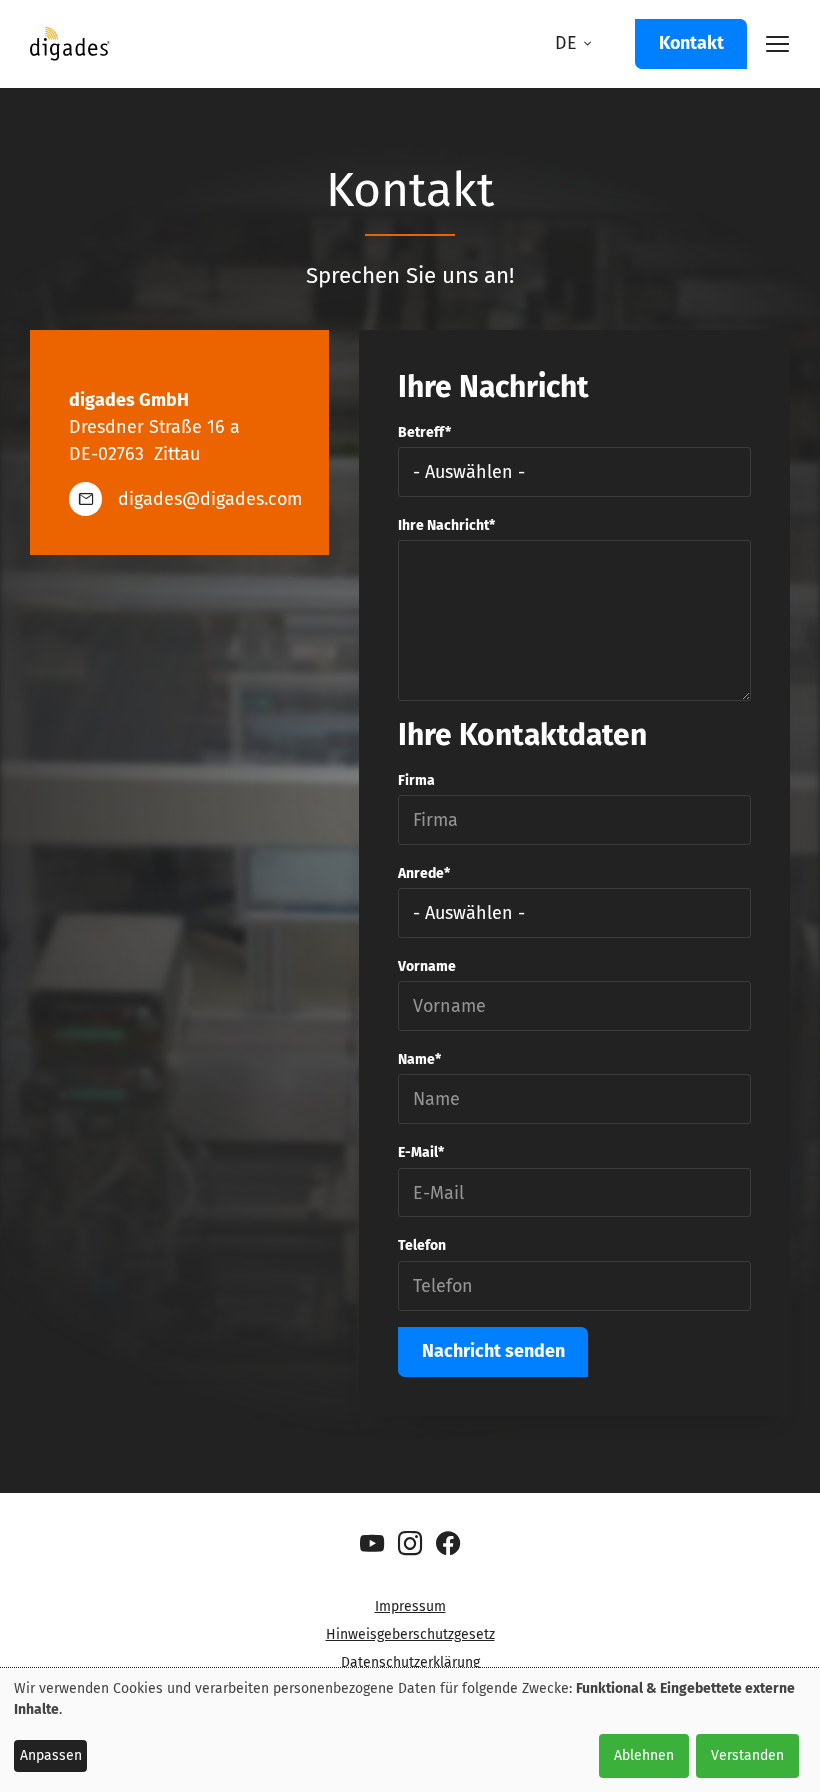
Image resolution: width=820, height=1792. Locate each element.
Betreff (421, 432)
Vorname (427, 966)
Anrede (421, 873)
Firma (416, 780)
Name (416, 1059)
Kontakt (691, 43)
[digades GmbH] (70, 51)
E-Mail (418, 1152)
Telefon (422, 1245)
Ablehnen (644, 1755)
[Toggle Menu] (768, 44)
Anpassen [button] (51, 1755)
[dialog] (410, 1730)
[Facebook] (448, 1544)
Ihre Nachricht (443, 525)
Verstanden (747, 1755)
